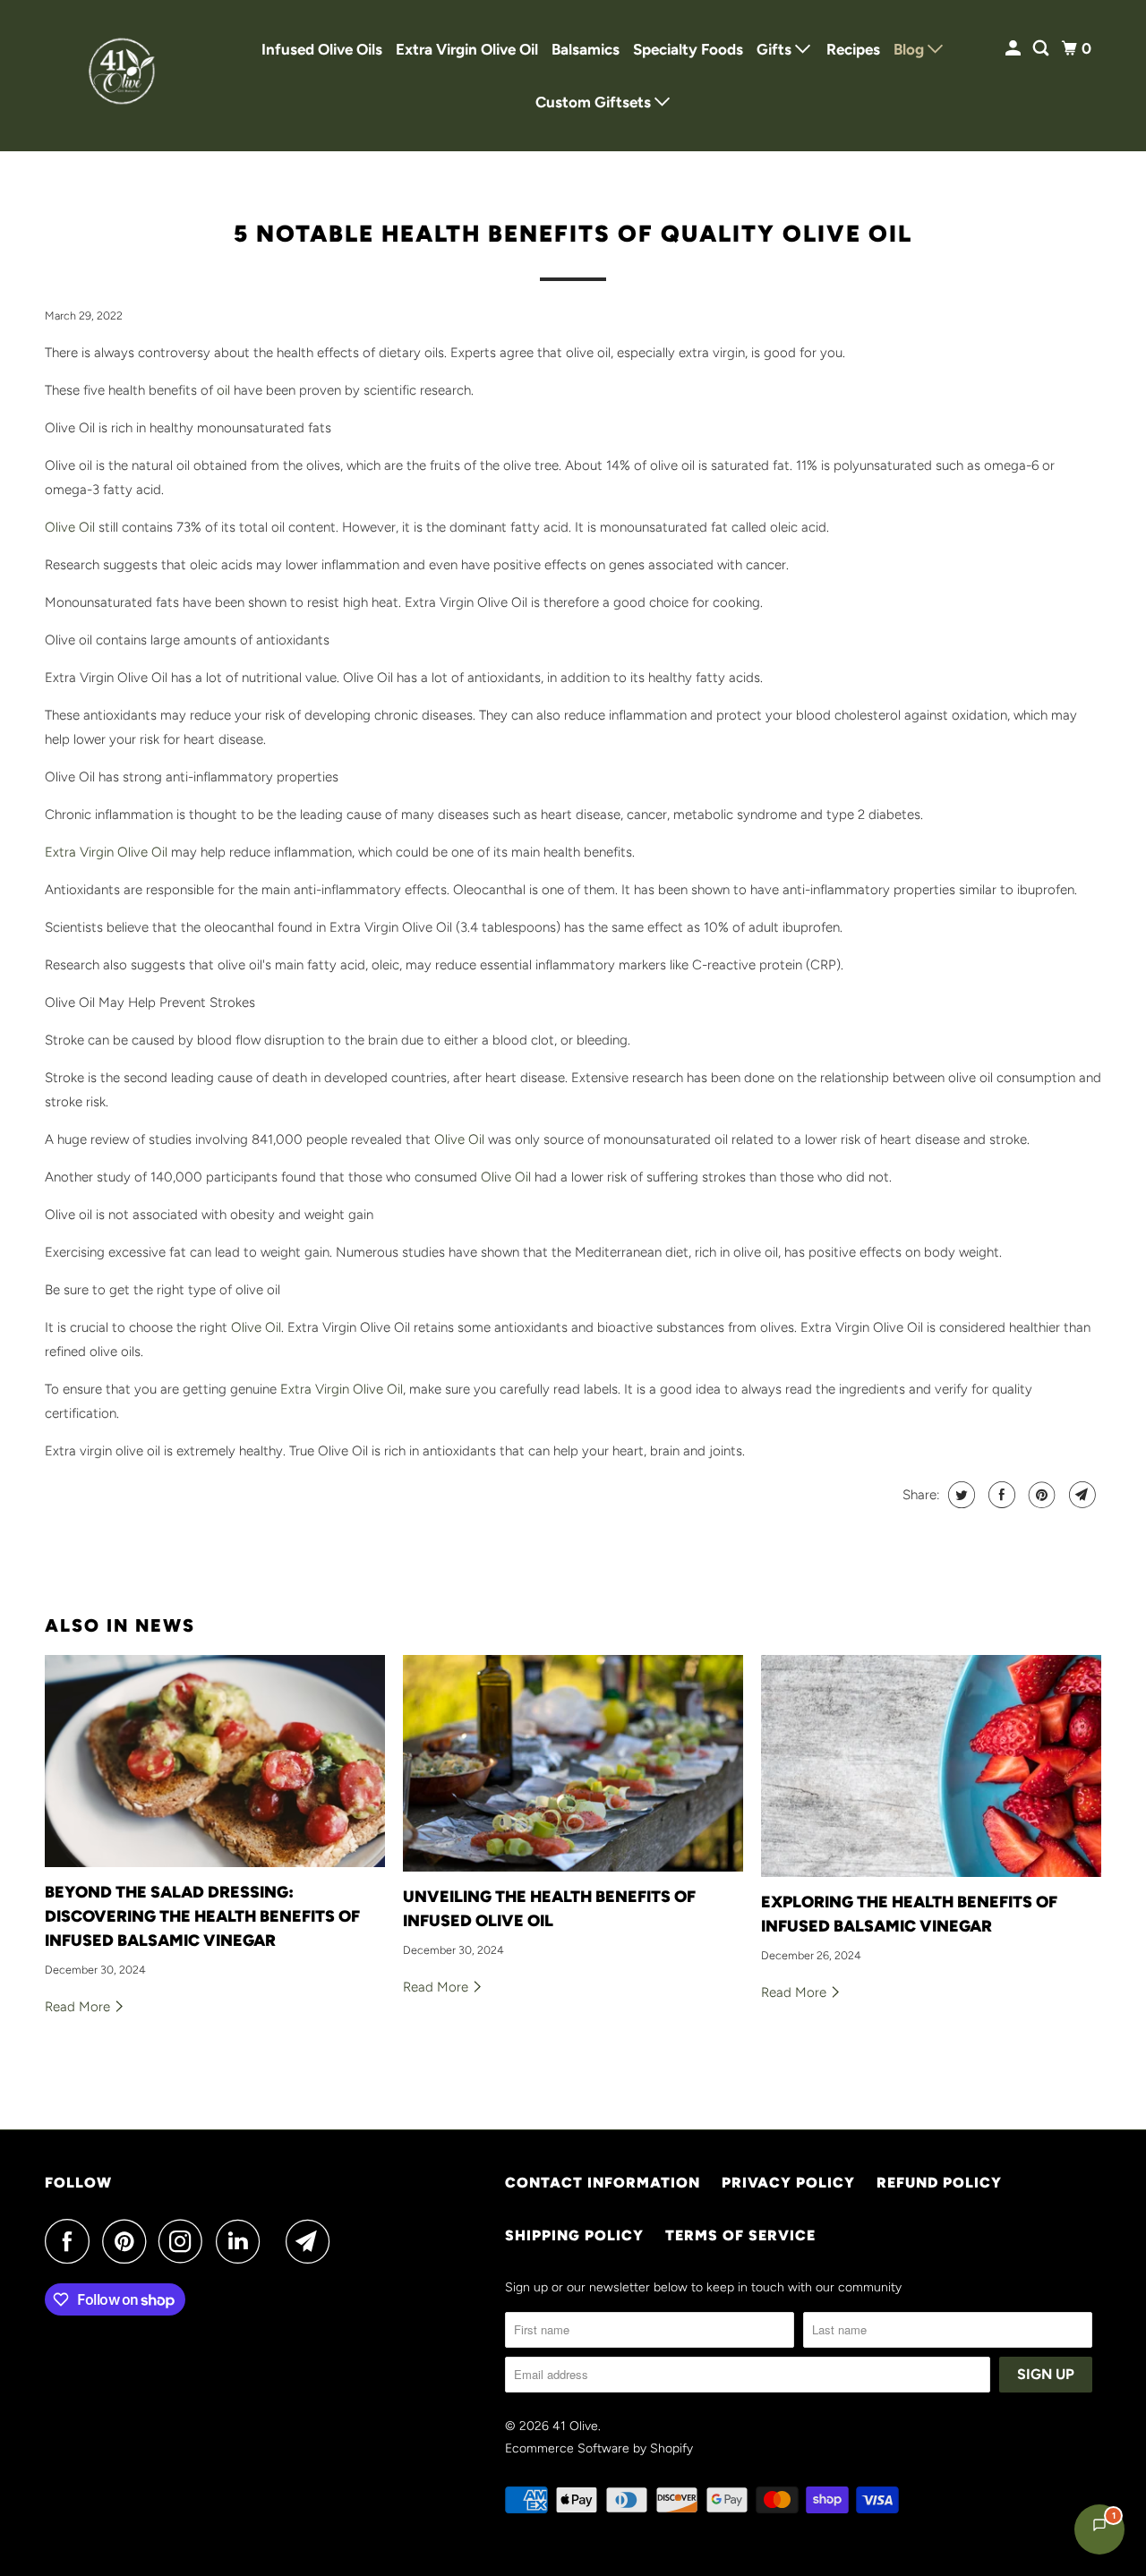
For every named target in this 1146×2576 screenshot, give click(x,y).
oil (223, 390)
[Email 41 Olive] (312, 2241)
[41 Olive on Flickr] (278, 2241)
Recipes (853, 49)
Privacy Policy (788, 2183)
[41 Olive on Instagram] (185, 2241)
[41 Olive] (125, 76)
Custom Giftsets (595, 102)
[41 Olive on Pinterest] (128, 2241)
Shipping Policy (574, 2235)
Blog (911, 49)
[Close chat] (1086, 2138)
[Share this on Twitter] (959, 1495)
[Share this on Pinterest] (1040, 1495)
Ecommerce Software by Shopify (599, 2448)
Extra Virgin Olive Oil (467, 49)
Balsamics (586, 49)
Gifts (776, 49)
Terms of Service (740, 2235)
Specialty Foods (688, 49)
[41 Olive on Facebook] (72, 2241)
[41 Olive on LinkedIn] (243, 2241)
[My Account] (1014, 49)
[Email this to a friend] (1080, 1495)
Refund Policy (939, 2183)
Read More (79, 2007)
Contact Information (603, 2183)
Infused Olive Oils (322, 49)
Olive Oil (70, 527)
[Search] (1042, 49)
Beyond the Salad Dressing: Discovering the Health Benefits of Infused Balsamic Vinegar (202, 1916)
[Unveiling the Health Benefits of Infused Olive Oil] (573, 1763)
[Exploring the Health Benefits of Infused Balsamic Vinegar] (931, 1766)
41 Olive (575, 2426)
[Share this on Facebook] (1000, 1495)
